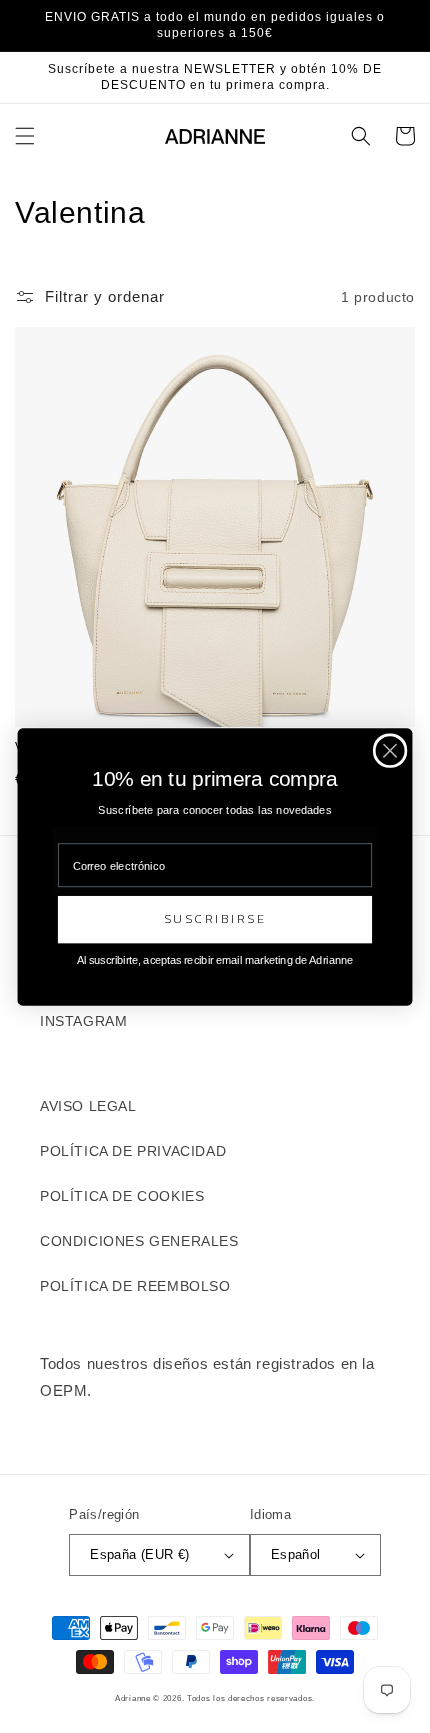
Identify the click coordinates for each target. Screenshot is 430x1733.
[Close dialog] (390, 750)
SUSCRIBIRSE (215, 919)
